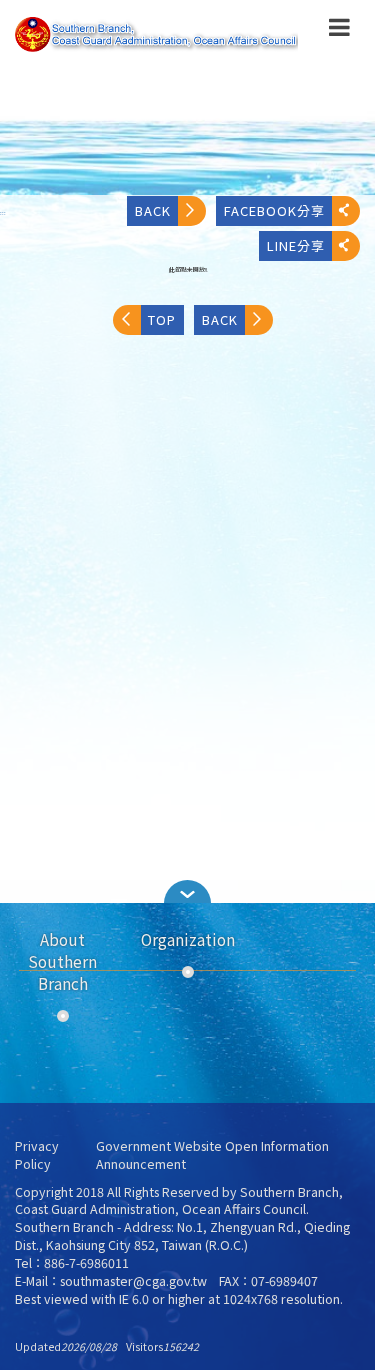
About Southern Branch (62, 961)
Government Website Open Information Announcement (212, 1155)
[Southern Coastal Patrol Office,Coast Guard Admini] (156, 34)
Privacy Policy (37, 1155)
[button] (339, 31)
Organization (188, 939)
